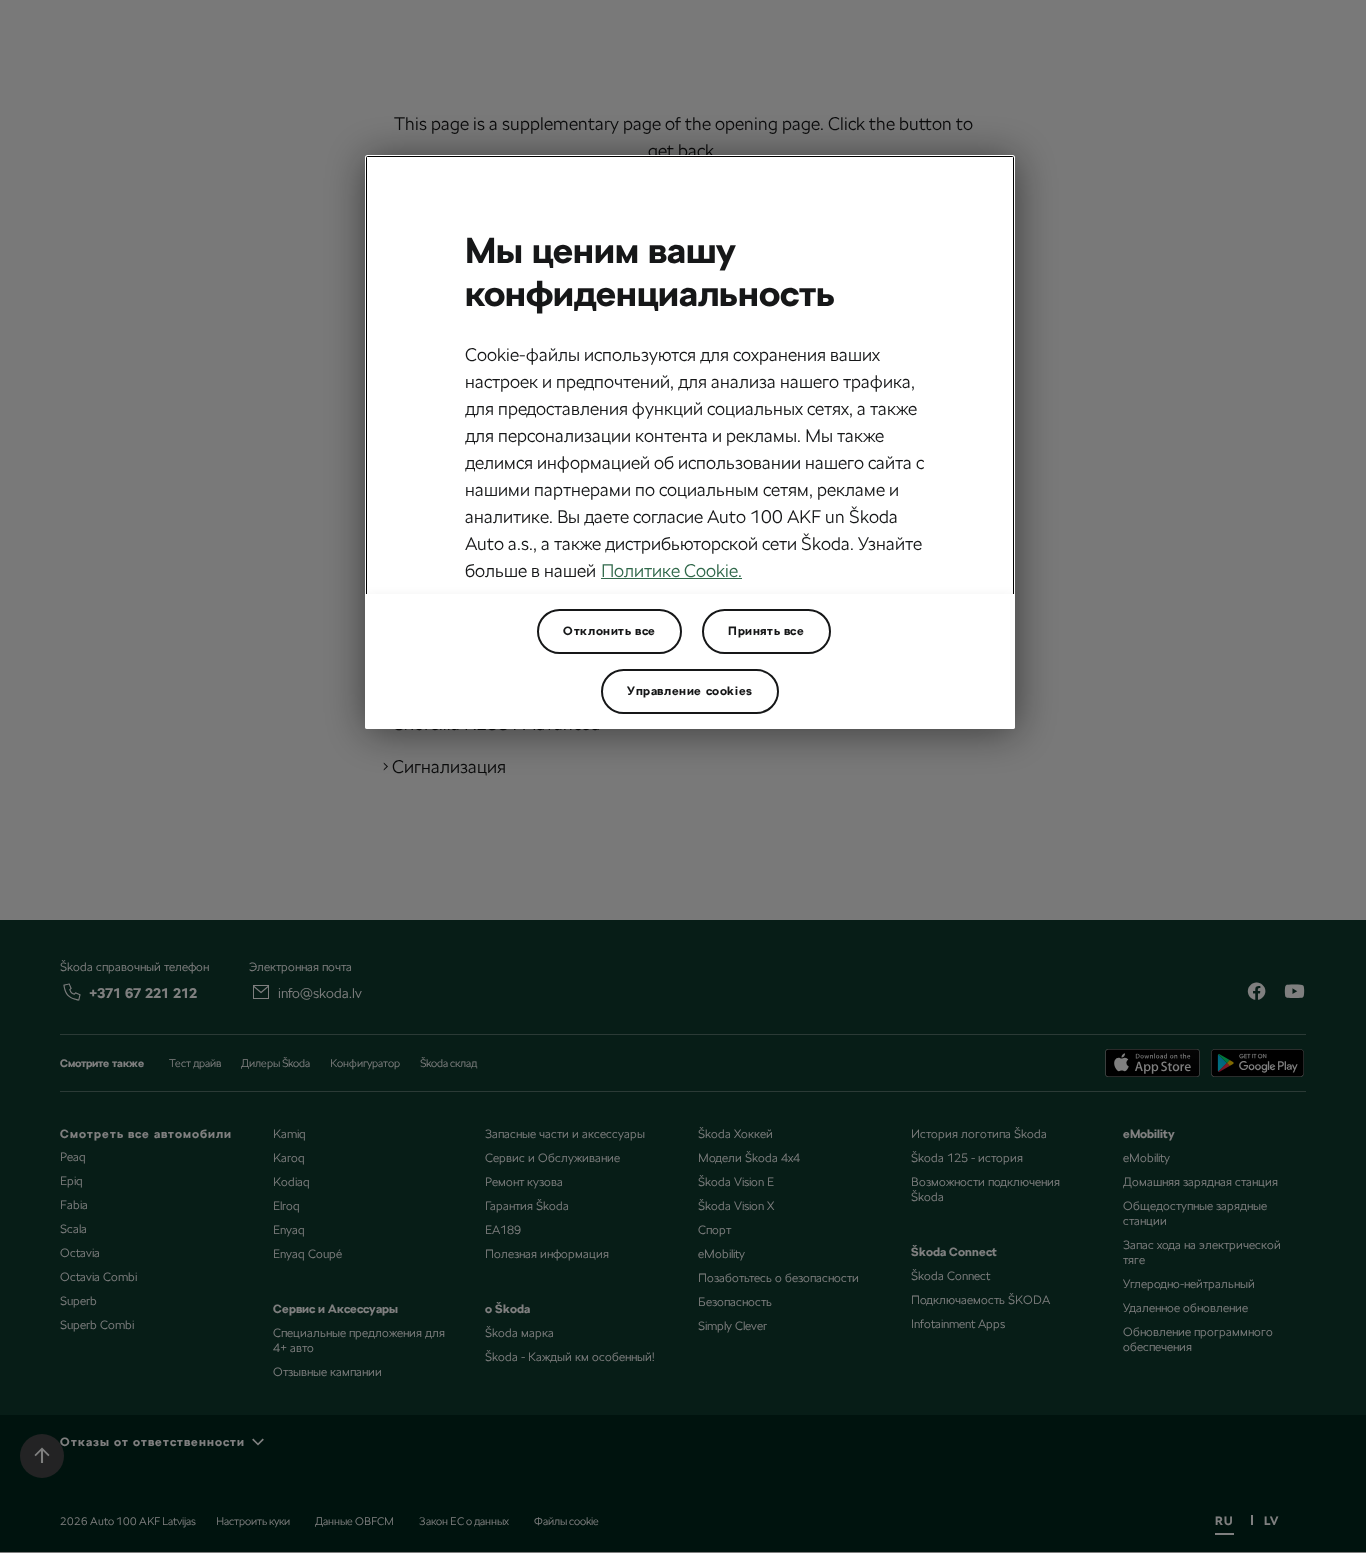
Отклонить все (609, 631)
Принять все (766, 631)
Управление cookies (690, 691)
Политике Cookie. (671, 570)
